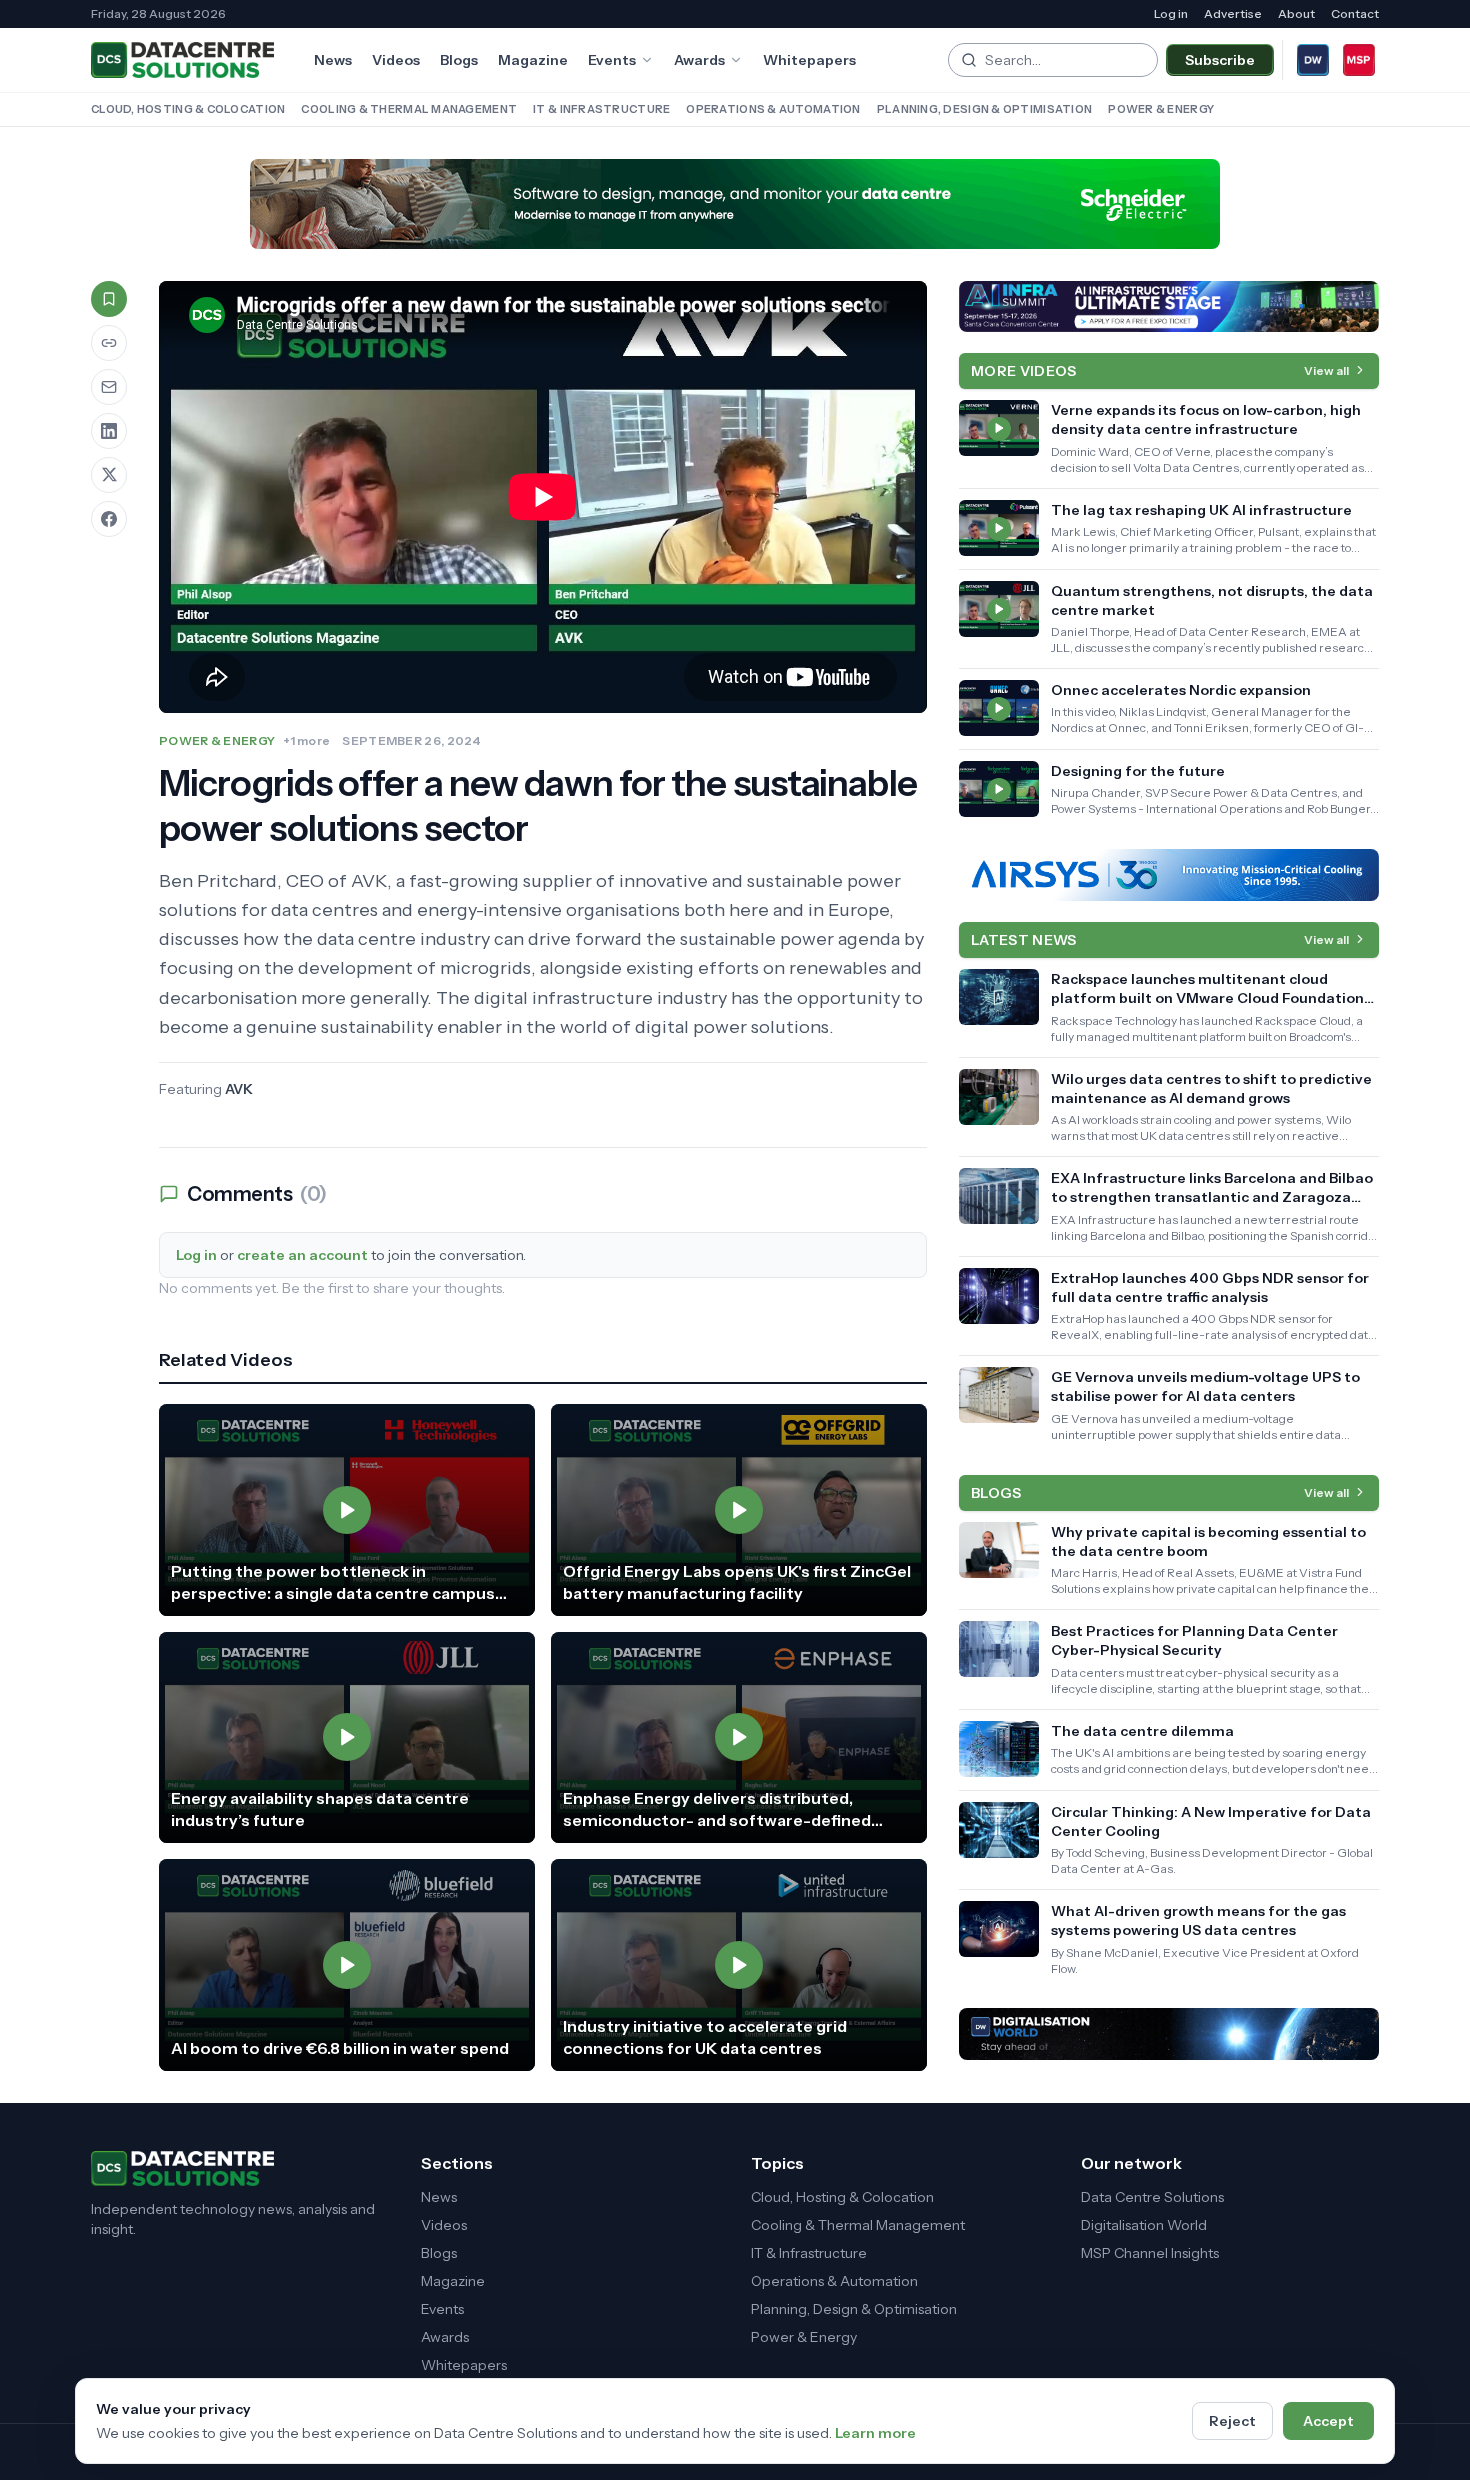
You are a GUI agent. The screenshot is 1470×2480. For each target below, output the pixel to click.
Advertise (1233, 13)
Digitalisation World (1144, 2225)
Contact (1355, 13)
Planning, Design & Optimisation (985, 109)
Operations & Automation (773, 109)
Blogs (459, 60)
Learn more (875, 2433)
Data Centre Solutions (1152, 2197)
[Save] (109, 299)
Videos (396, 60)
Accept (1328, 2421)
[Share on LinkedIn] (109, 431)
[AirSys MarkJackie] (1169, 875)
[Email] (109, 387)
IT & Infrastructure (601, 109)
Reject (1232, 2421)
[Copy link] (109, 343)
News (333, 60)
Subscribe (1220, 60)
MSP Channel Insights (1150, 2253)
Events (612, 60)
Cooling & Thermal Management (409, 109)
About (1296, 13)
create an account (302, 1255)
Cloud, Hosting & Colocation (188, 109)
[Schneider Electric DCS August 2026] (735, 204)
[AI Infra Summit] (1169, 307)
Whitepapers (809, 60)
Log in (1171, 13)
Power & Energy (1161, 109)
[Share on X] (109, 475)
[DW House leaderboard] (1169, 2034)
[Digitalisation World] (1313, 60)
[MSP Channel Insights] (1359, 60)
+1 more (306, 740)
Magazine (533, 60)
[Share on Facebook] (109, 519)
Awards (699, 60)
